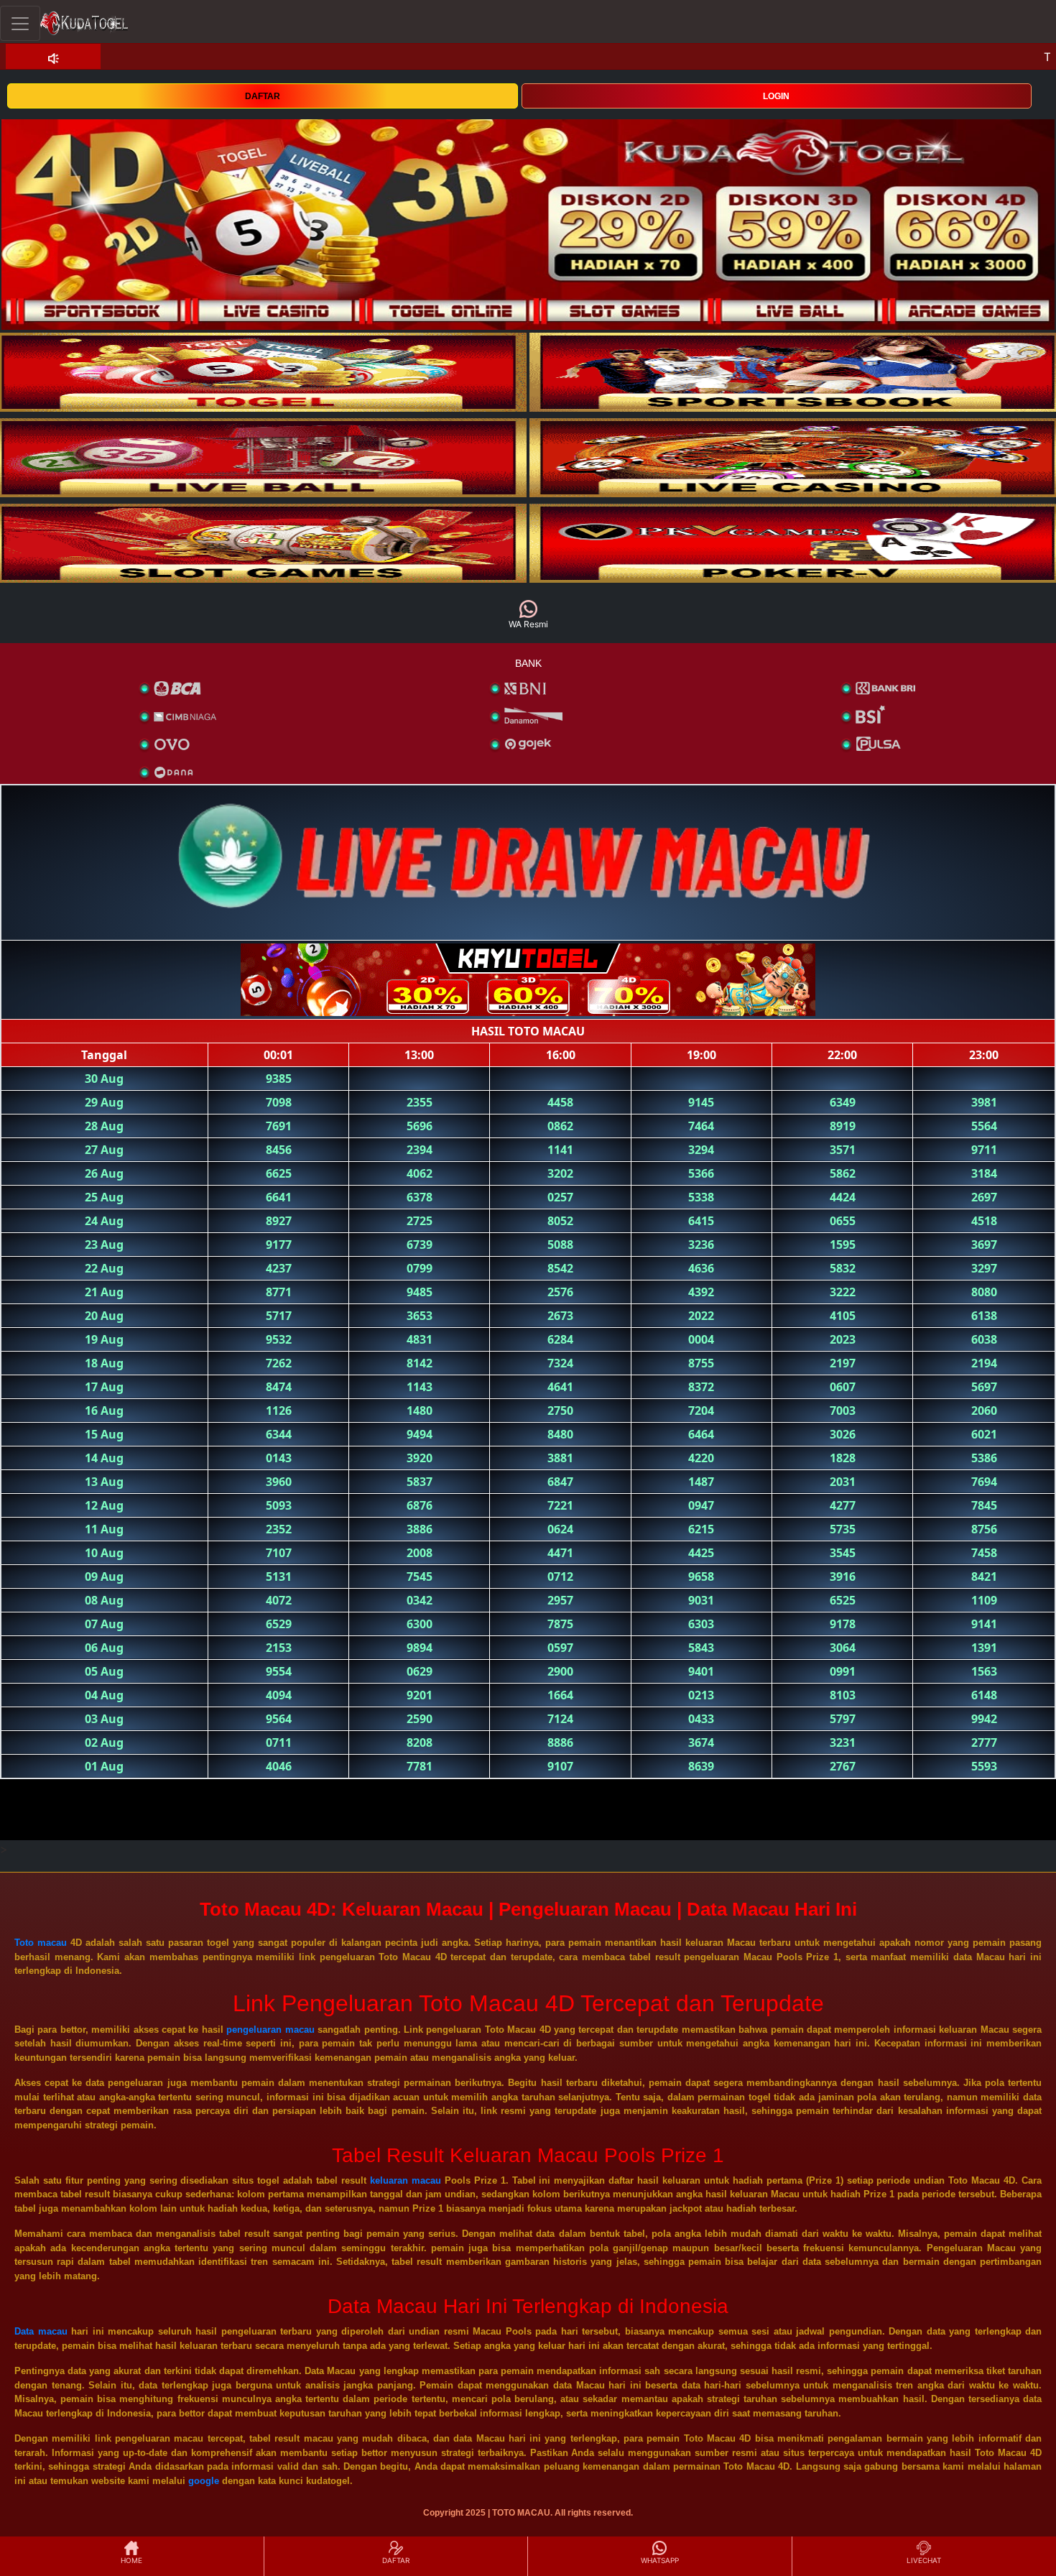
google (204, 2481)
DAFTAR (263, 96)
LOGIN (776, 96)
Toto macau (41, 1943)
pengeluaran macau (270, 2030)
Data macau (41, 2331)
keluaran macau (406, 2180)
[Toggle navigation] (20, 23)
